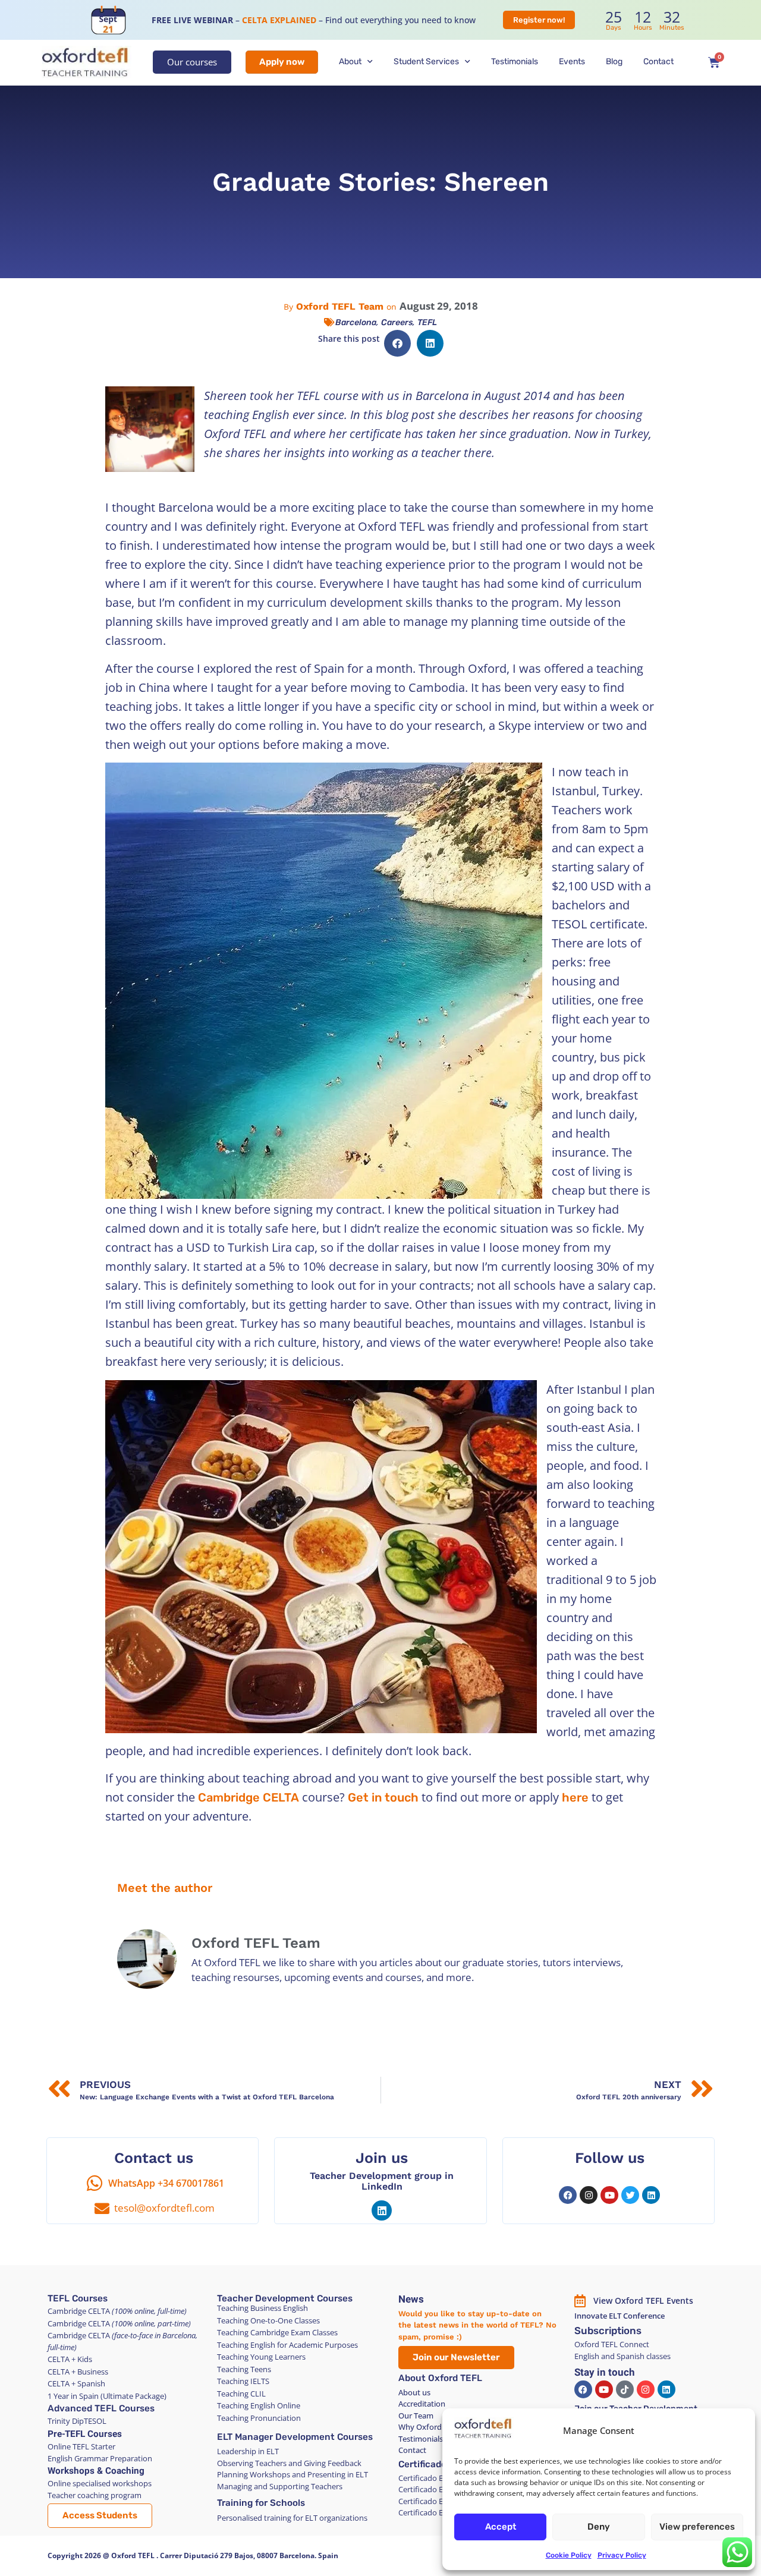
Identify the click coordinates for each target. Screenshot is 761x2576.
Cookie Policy (569, 2555)
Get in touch (383, 1797)
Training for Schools (261, 2503)
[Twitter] (630, 2195)
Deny (599, 2527)
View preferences (697, 2527)
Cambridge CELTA (249, 1797)
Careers (397, 322)
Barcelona (356, 322)
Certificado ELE (432, 2464)
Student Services (426, 62)
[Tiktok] (625, 2389)
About (350, 62)
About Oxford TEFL (440, 2378)
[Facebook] (568, 2195)
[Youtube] (609, 2195)
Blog (614, 62)
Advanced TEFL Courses (101, 2408)
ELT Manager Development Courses (295, 2437)
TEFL (427, 322)
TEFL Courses (78, 2298)
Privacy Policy (622, 2555)
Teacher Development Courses (285, 2298)
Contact (658, 62)
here (575, 1797)
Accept (501, 2527)
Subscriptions (608, 2331)
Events (572, 62)
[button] (397, 343)
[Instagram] (589, 2195)
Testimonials (515, 62)
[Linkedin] (382, 2210)
